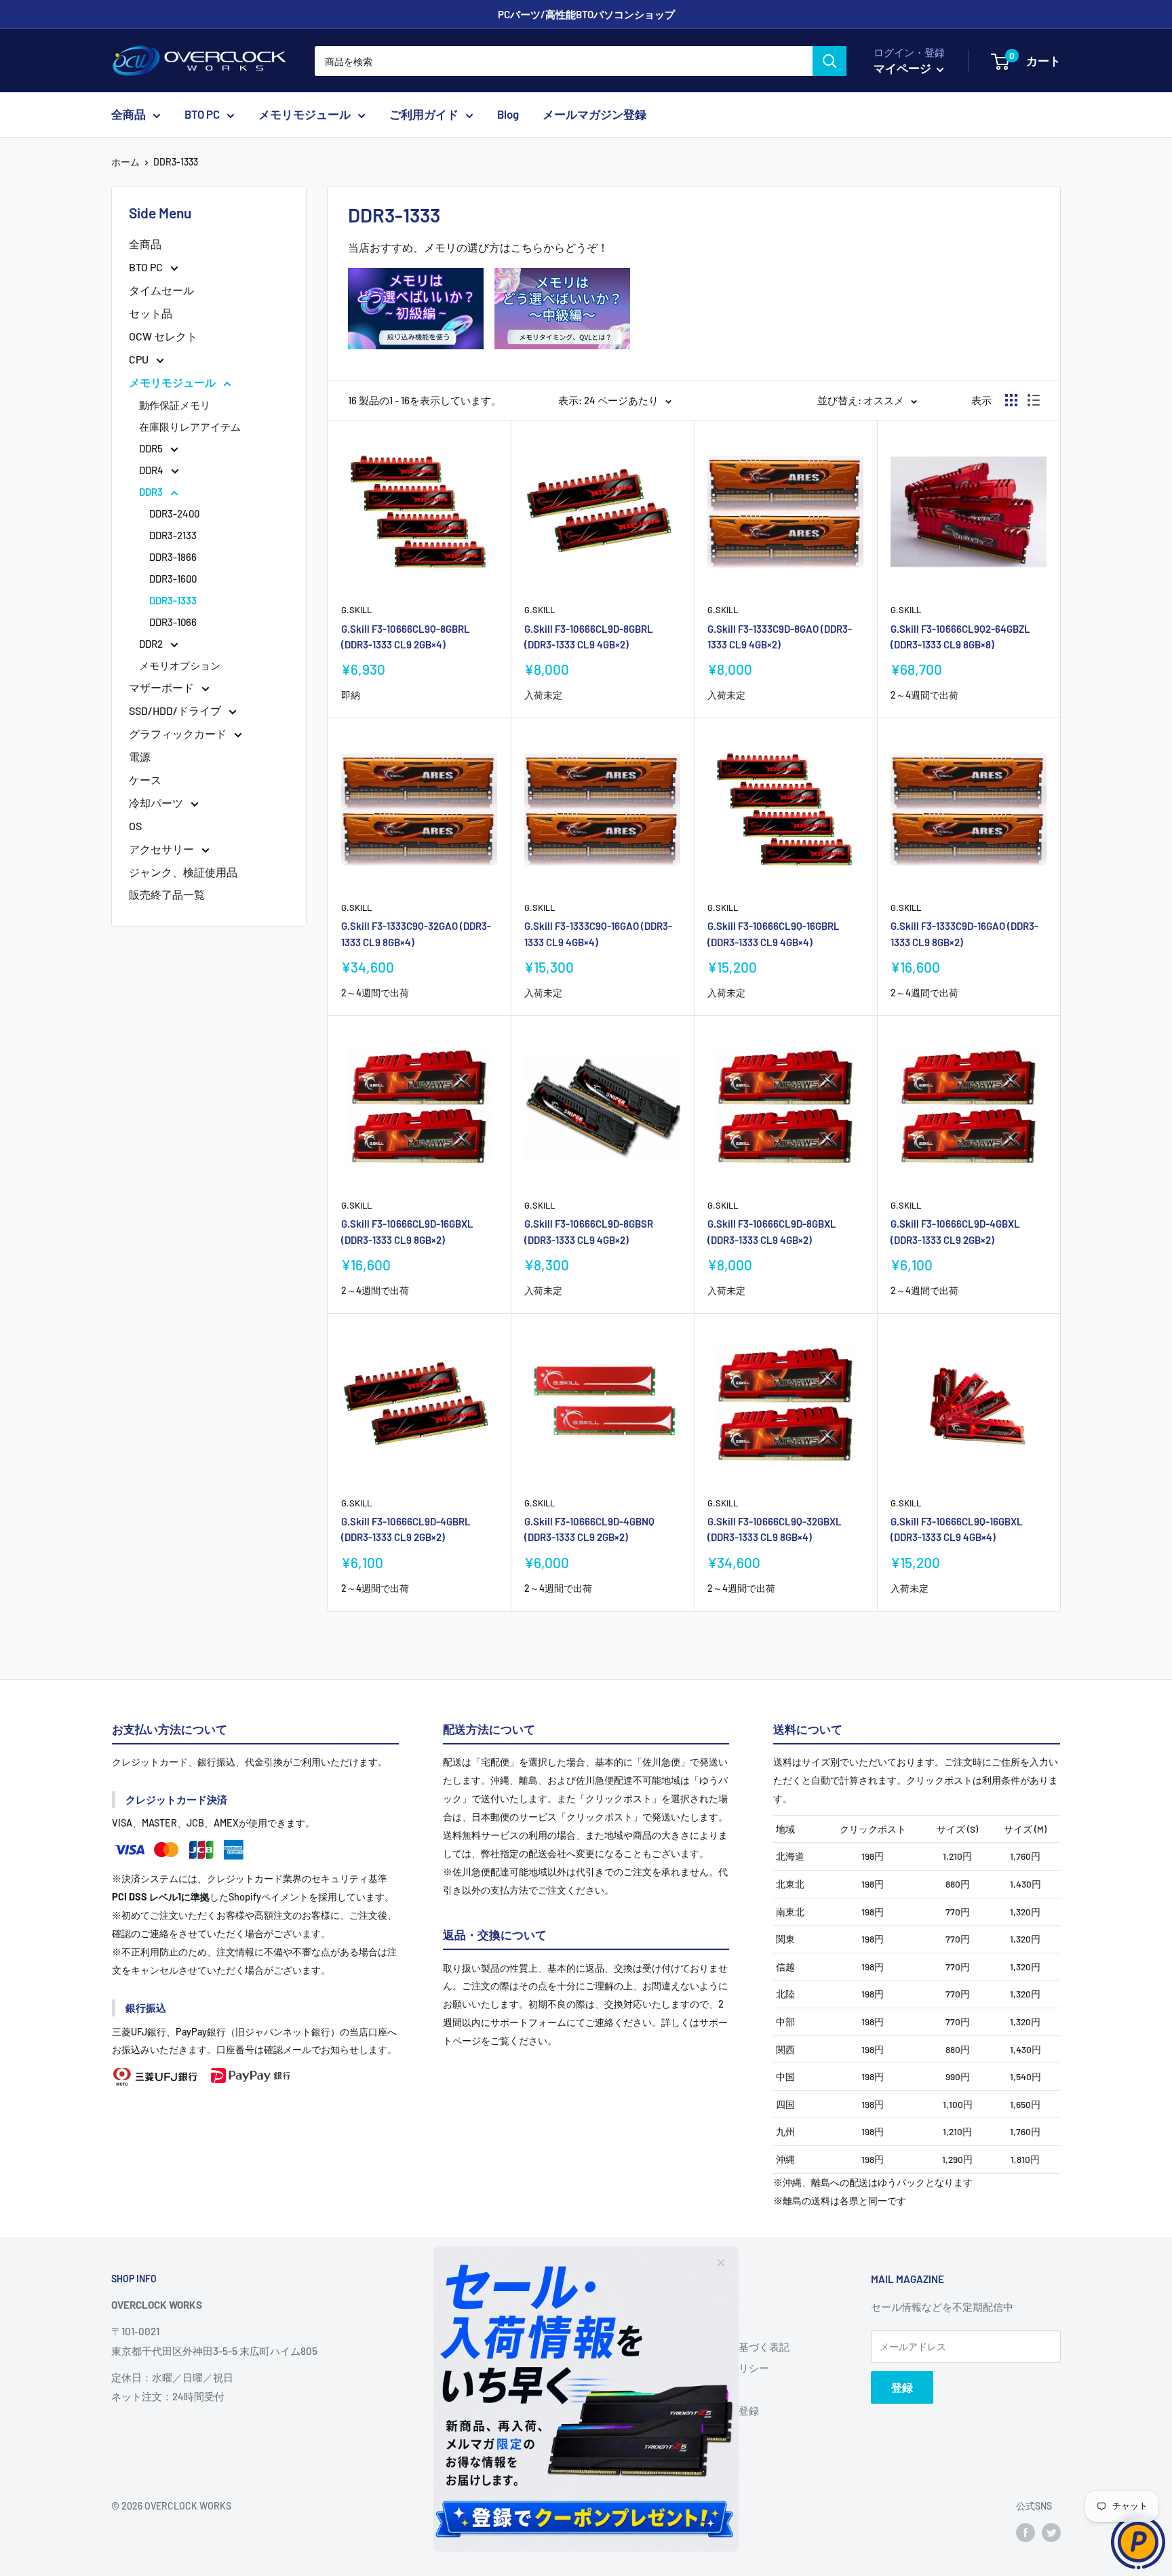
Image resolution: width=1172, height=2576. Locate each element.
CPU (140, 359)
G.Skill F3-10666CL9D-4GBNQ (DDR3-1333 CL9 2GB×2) (589, 1529)
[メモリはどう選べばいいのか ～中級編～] (562, 267)
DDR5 (152, 448)
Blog (508, 115)
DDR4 (152, 470)
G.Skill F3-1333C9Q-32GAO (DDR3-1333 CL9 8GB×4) (416, 934)
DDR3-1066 (173, 622)
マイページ (903, 68)
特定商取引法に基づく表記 (728, 2347)
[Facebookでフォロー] (1025, 2533)
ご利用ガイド (424, 115)
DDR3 (152, 492)
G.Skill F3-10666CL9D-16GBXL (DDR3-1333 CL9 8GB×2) (407, 1231)
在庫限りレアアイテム (190, 427)
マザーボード (162, 687)
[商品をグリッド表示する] (1011, 400)
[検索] (829, 61)
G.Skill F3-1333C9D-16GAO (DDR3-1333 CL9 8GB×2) (964, 934)
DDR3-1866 (173, 557)
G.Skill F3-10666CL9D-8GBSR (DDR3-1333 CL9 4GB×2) (589, 1231)
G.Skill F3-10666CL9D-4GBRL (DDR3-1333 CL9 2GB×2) (406, 1529)
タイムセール (161, 290)
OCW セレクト (163, 336)
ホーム (125, 162)
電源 (140, 757)
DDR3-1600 (173, 579)
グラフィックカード (179, 734)
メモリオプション (180, 665)
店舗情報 (688, 2325)
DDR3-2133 (173, 535)
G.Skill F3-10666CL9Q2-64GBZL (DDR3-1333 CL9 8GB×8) (960, 637)
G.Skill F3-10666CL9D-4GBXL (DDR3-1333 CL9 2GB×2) (955, 1231)
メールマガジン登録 (594, 115)
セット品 (151, 313)
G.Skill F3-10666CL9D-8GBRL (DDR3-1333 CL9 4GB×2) (589, 637)
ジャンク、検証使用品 (183, 872)
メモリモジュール (305, 115)
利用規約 (688, 2389)
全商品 (129, 115)
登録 (902, 2387)
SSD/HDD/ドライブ (176, 710)
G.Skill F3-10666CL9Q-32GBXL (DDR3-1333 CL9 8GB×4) (775, 1529)
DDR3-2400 (174, 513)
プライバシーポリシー (718, 2368)
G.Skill (356, 610)
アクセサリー (162, 849)
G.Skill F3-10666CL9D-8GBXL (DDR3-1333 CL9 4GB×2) (772, 1231)
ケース (145, 780)
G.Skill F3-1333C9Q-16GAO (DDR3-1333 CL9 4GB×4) (598, 934)
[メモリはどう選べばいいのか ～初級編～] (416, 267)
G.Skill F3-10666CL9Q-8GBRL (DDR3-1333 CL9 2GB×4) (406, 637)
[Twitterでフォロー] (1051, 2533)
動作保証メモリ (175, 405)
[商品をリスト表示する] (1034, 400)
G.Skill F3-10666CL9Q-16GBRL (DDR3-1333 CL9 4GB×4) (774, 934)
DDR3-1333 (176, 162)
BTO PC (202, 115)
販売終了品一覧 (167, 894)
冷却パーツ (157, 803)
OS (135, 826)
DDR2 (152, 644)
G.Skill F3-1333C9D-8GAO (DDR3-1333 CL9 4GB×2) (780, 637)
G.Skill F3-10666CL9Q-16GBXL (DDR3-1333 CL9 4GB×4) (957, 1529)
